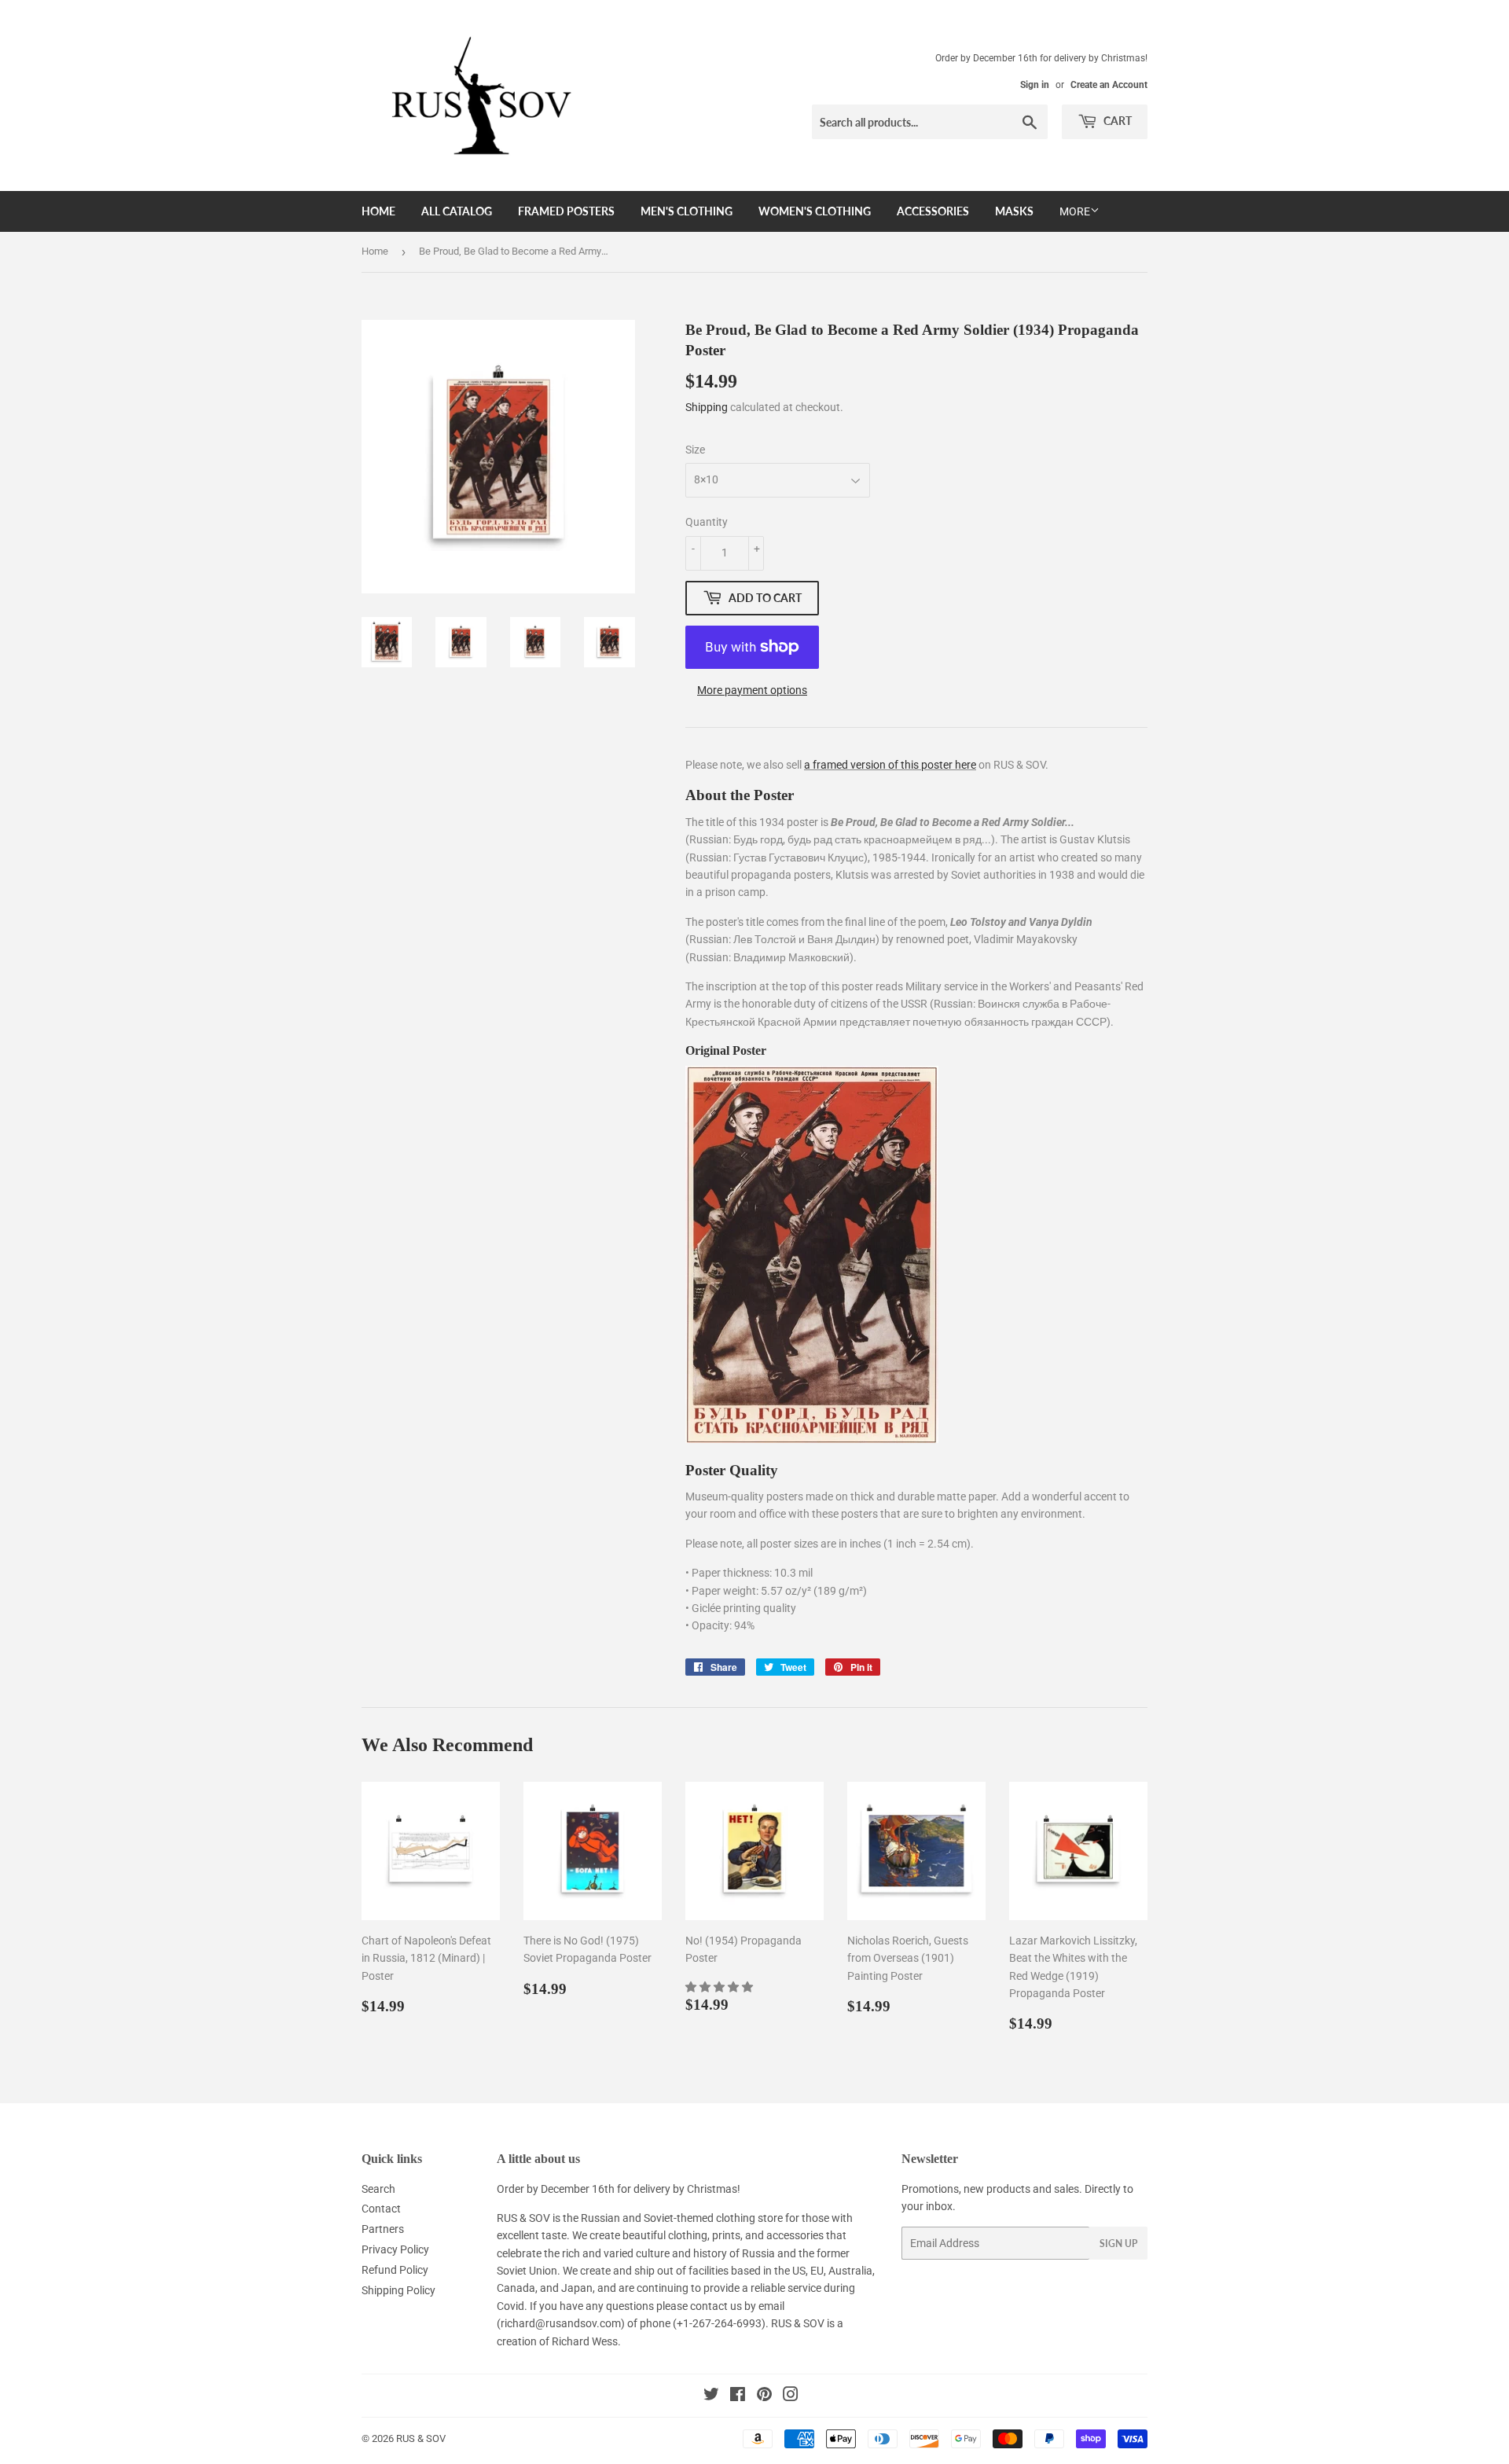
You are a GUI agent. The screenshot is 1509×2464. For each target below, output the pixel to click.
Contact (381, 2209)
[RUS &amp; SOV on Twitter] (711, 2396)
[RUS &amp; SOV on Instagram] (791, 2396)
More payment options (752, 690)
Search (378, 2189)
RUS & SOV (421, 2438)
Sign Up (1118, 2244)
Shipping (707, 407)
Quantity (707, 522)
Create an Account (1109, 85)
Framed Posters (566, 211)
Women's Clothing (815, 211)
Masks (1014, 211)
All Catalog (457, 211)
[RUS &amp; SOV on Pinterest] (764, 2396)
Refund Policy (395, 2270)
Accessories (933, 211)
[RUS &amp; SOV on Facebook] (738, 2396)
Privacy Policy (395, 2249)
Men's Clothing (687, 211)
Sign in (1035, 85)
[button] (720, 1987)
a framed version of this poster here (890, 765)
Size (695, 450)
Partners (383, 2229)
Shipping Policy (398, 2290)
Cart (1116, 121)
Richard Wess (585, 2341)
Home (378, 211)
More (1075, 211)
